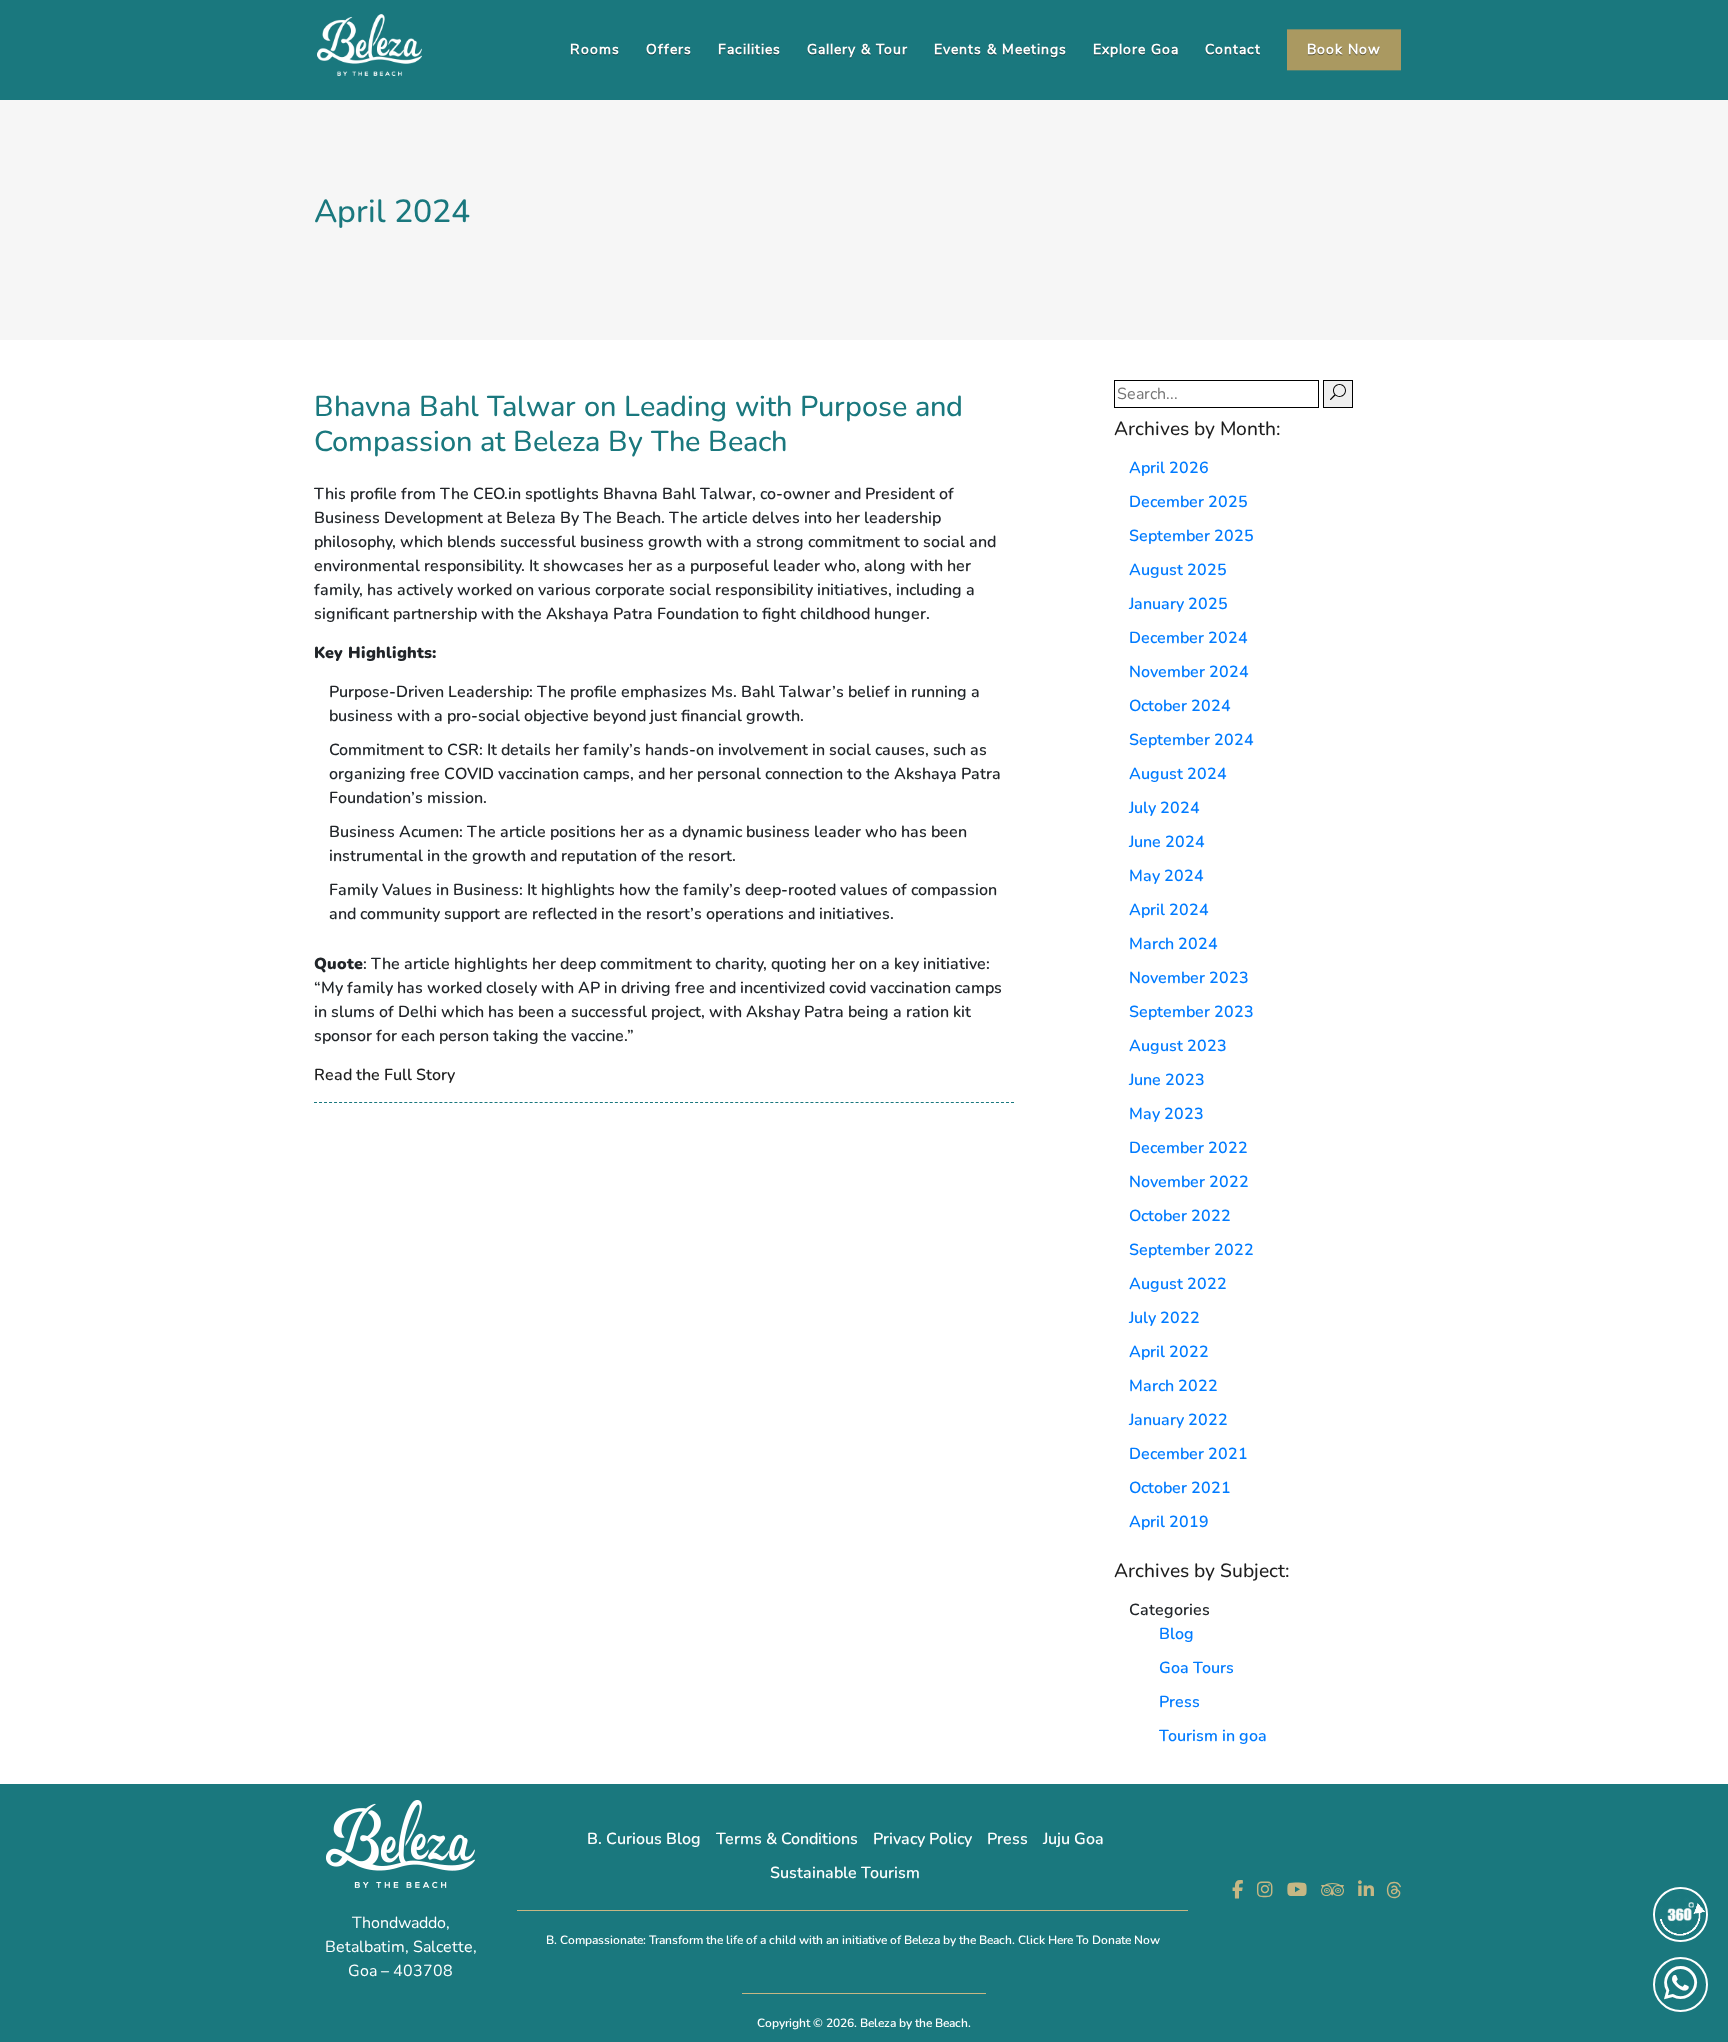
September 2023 (1191, 1012)
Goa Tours (1196, 1668)
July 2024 (1164, 808)
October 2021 (1180, 1488)
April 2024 (1169, 910)
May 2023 (1166, 1114)
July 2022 (1164, 1318)
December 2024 (1188, 638)
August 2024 (1178, 774)
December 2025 (1188, 502)
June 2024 (1167, 842)
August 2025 (1178, 570)
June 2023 (1167, 1080)
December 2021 (1188, 1454)
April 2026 (1169, 468)
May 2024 (1166, 876)
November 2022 (1189, 1182)
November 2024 (1189, 672)
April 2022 (1169, 1352)
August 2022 (1178, 1284)
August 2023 (1178, 1046)
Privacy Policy (922, 1839)
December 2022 (1188, 1148)
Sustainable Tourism (845, 1873)
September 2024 (1191, 740)
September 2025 (1191, 536)
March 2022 (1173, 1386)
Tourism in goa (1213, 1736)
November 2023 (1189, 978)
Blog (1176, 1634)
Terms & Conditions (787, 1839)
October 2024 (1180, 706)
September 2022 (1191, 1250)
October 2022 (1180, 1216)
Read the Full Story (384, 1075)
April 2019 (1169, 1522)
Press (1179, 1702)
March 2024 (1173, 944)
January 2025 (1178, 604)
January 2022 (1178, 1420)
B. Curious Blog (644, 1839)
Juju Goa (1073, 1839)
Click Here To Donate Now (1089, 1940)
